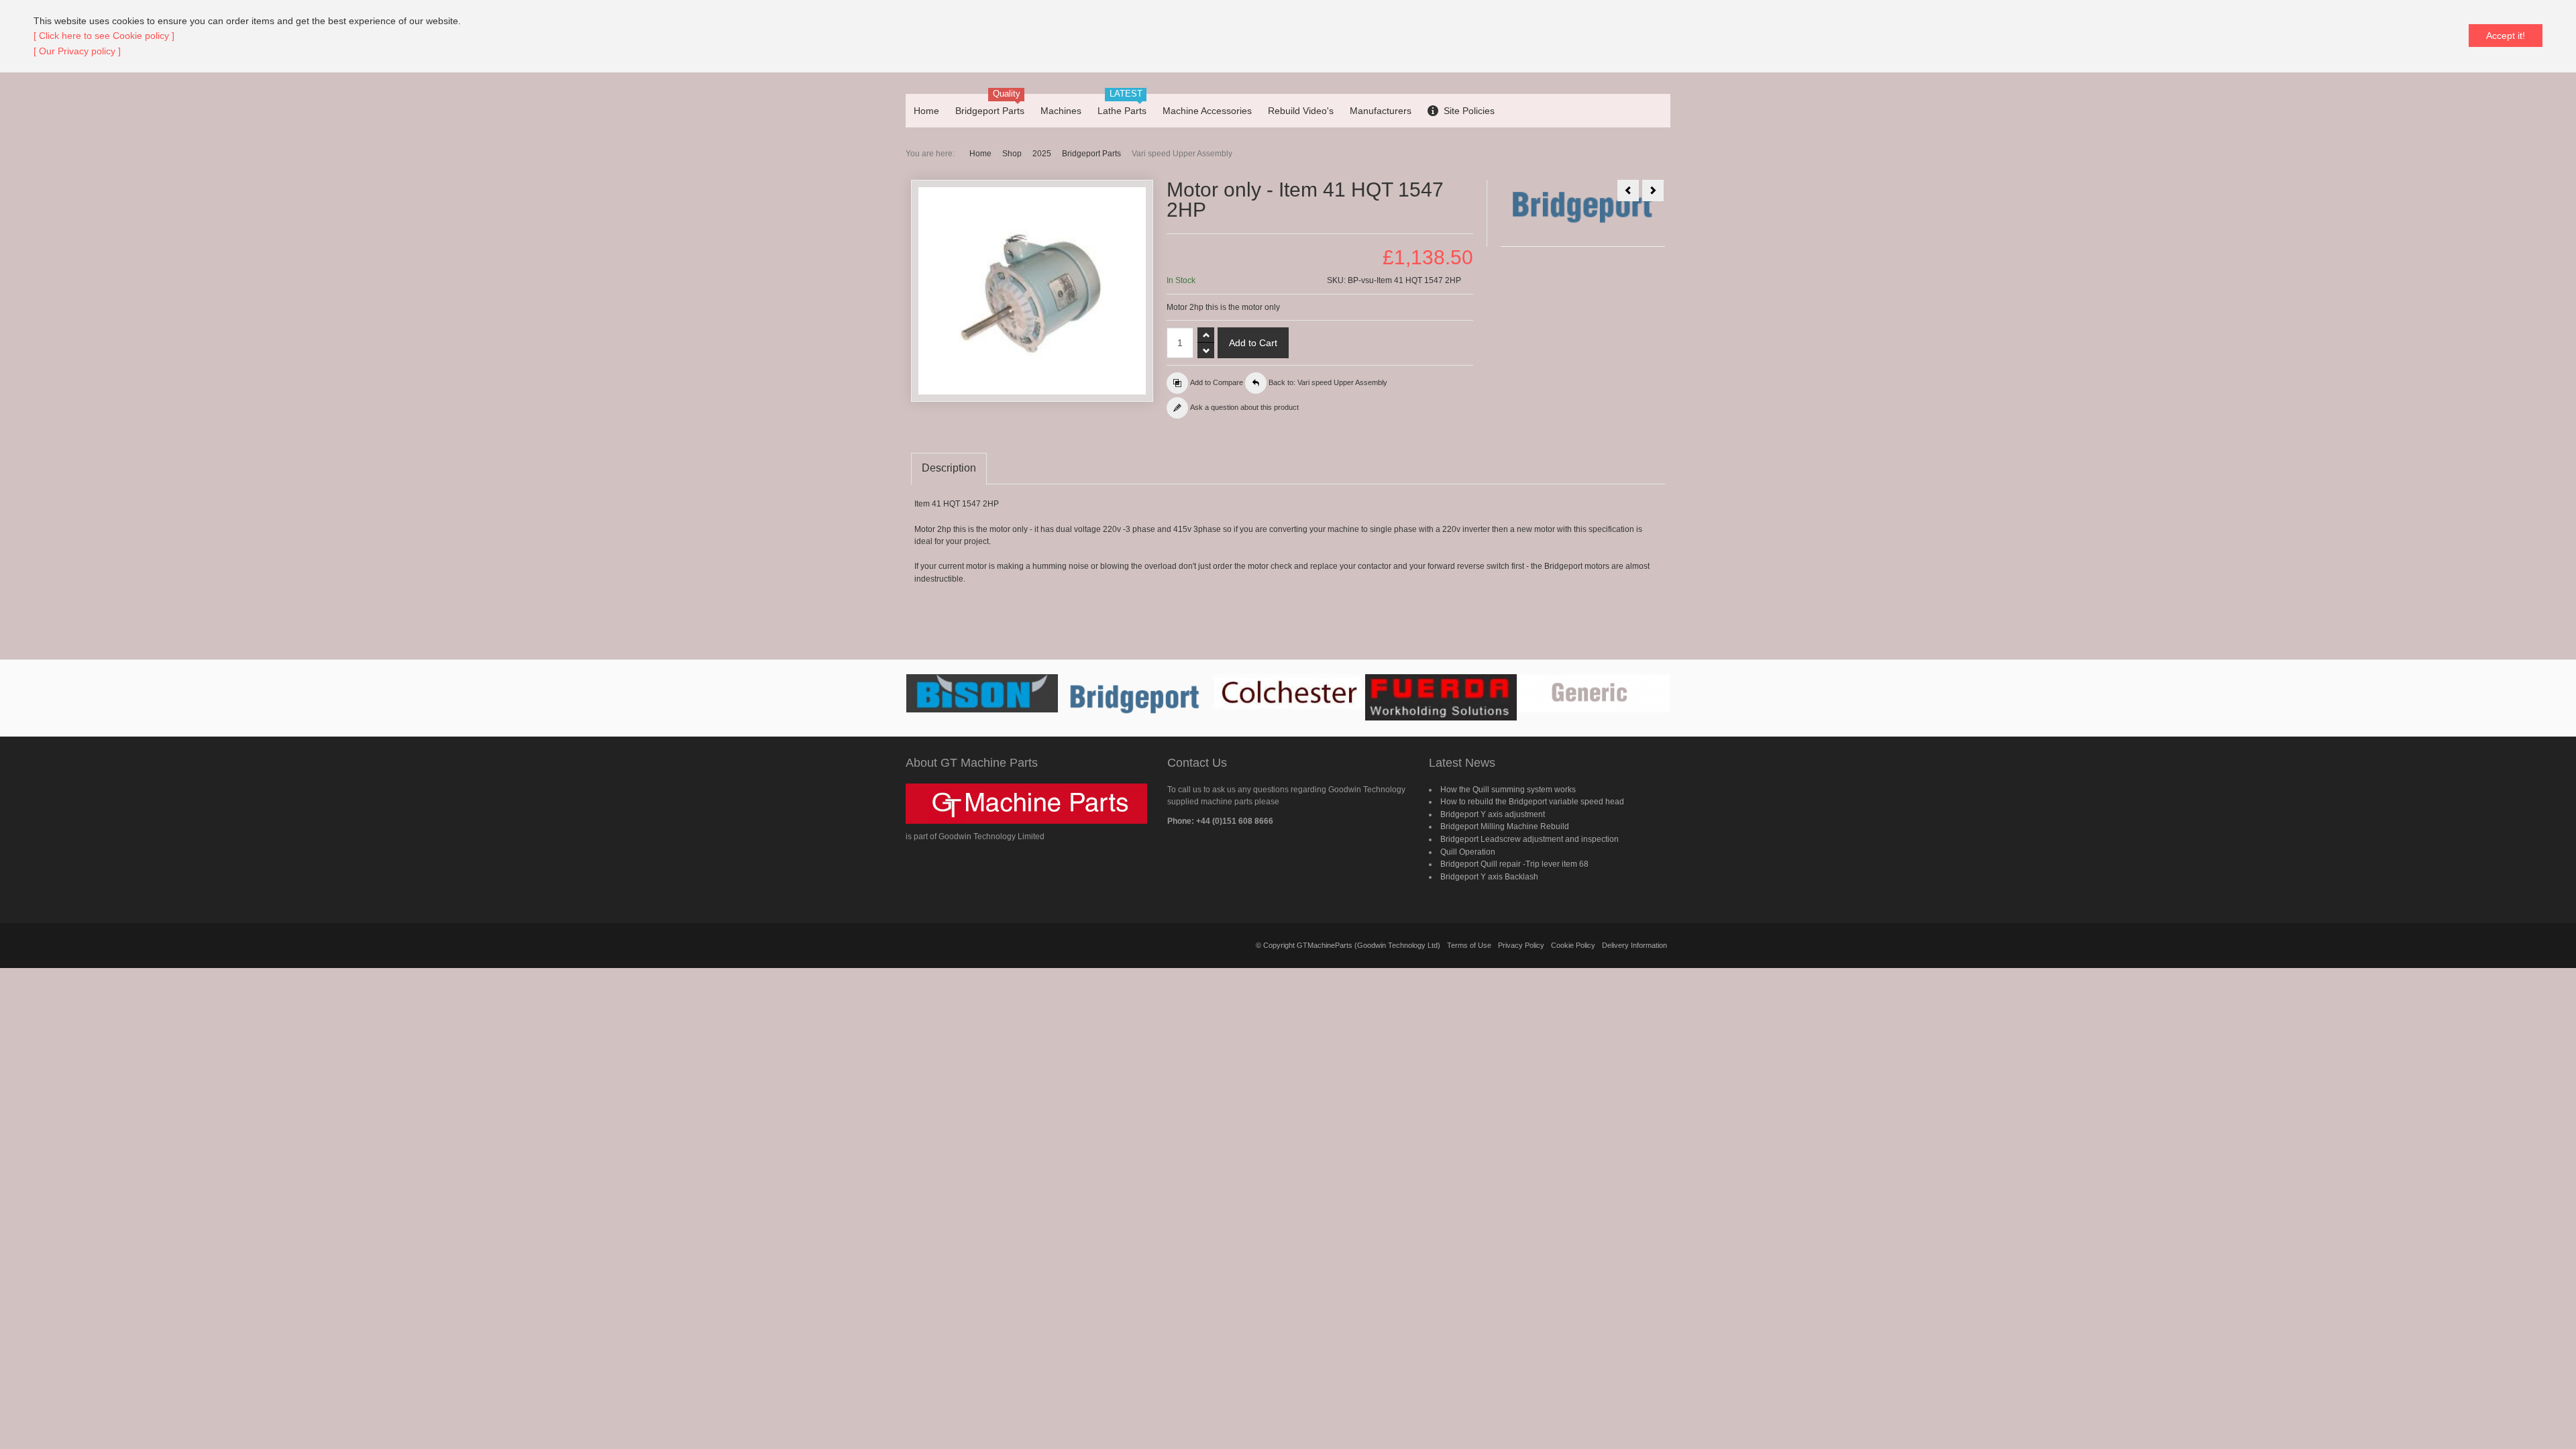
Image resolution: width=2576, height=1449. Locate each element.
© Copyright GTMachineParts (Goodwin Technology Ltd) (1348, 945)
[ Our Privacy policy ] (77, 51)
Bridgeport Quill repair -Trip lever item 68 (1514, 864)
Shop (1012, 154)
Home (980, 154)
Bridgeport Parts (1091, 154)
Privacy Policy (1521, 945)
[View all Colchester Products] (1288, 692)
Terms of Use (1469, 945)
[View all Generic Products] (1594, 693)
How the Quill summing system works (1508, 790)
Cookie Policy (1573, 945)
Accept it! (2506, 36)
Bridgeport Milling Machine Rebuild (1505, 826)
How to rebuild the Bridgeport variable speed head (1532, 802)
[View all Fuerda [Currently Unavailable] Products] (1441, 697)
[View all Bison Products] (982, 693)
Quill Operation (1468, 852)
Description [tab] (949, 468)
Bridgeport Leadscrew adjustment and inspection (1529, 839)
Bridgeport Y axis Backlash (1489, 877)
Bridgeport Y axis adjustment (1493, 814)
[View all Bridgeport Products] (1135, 698)
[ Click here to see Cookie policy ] (104, 36)
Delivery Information (1634, 945)
